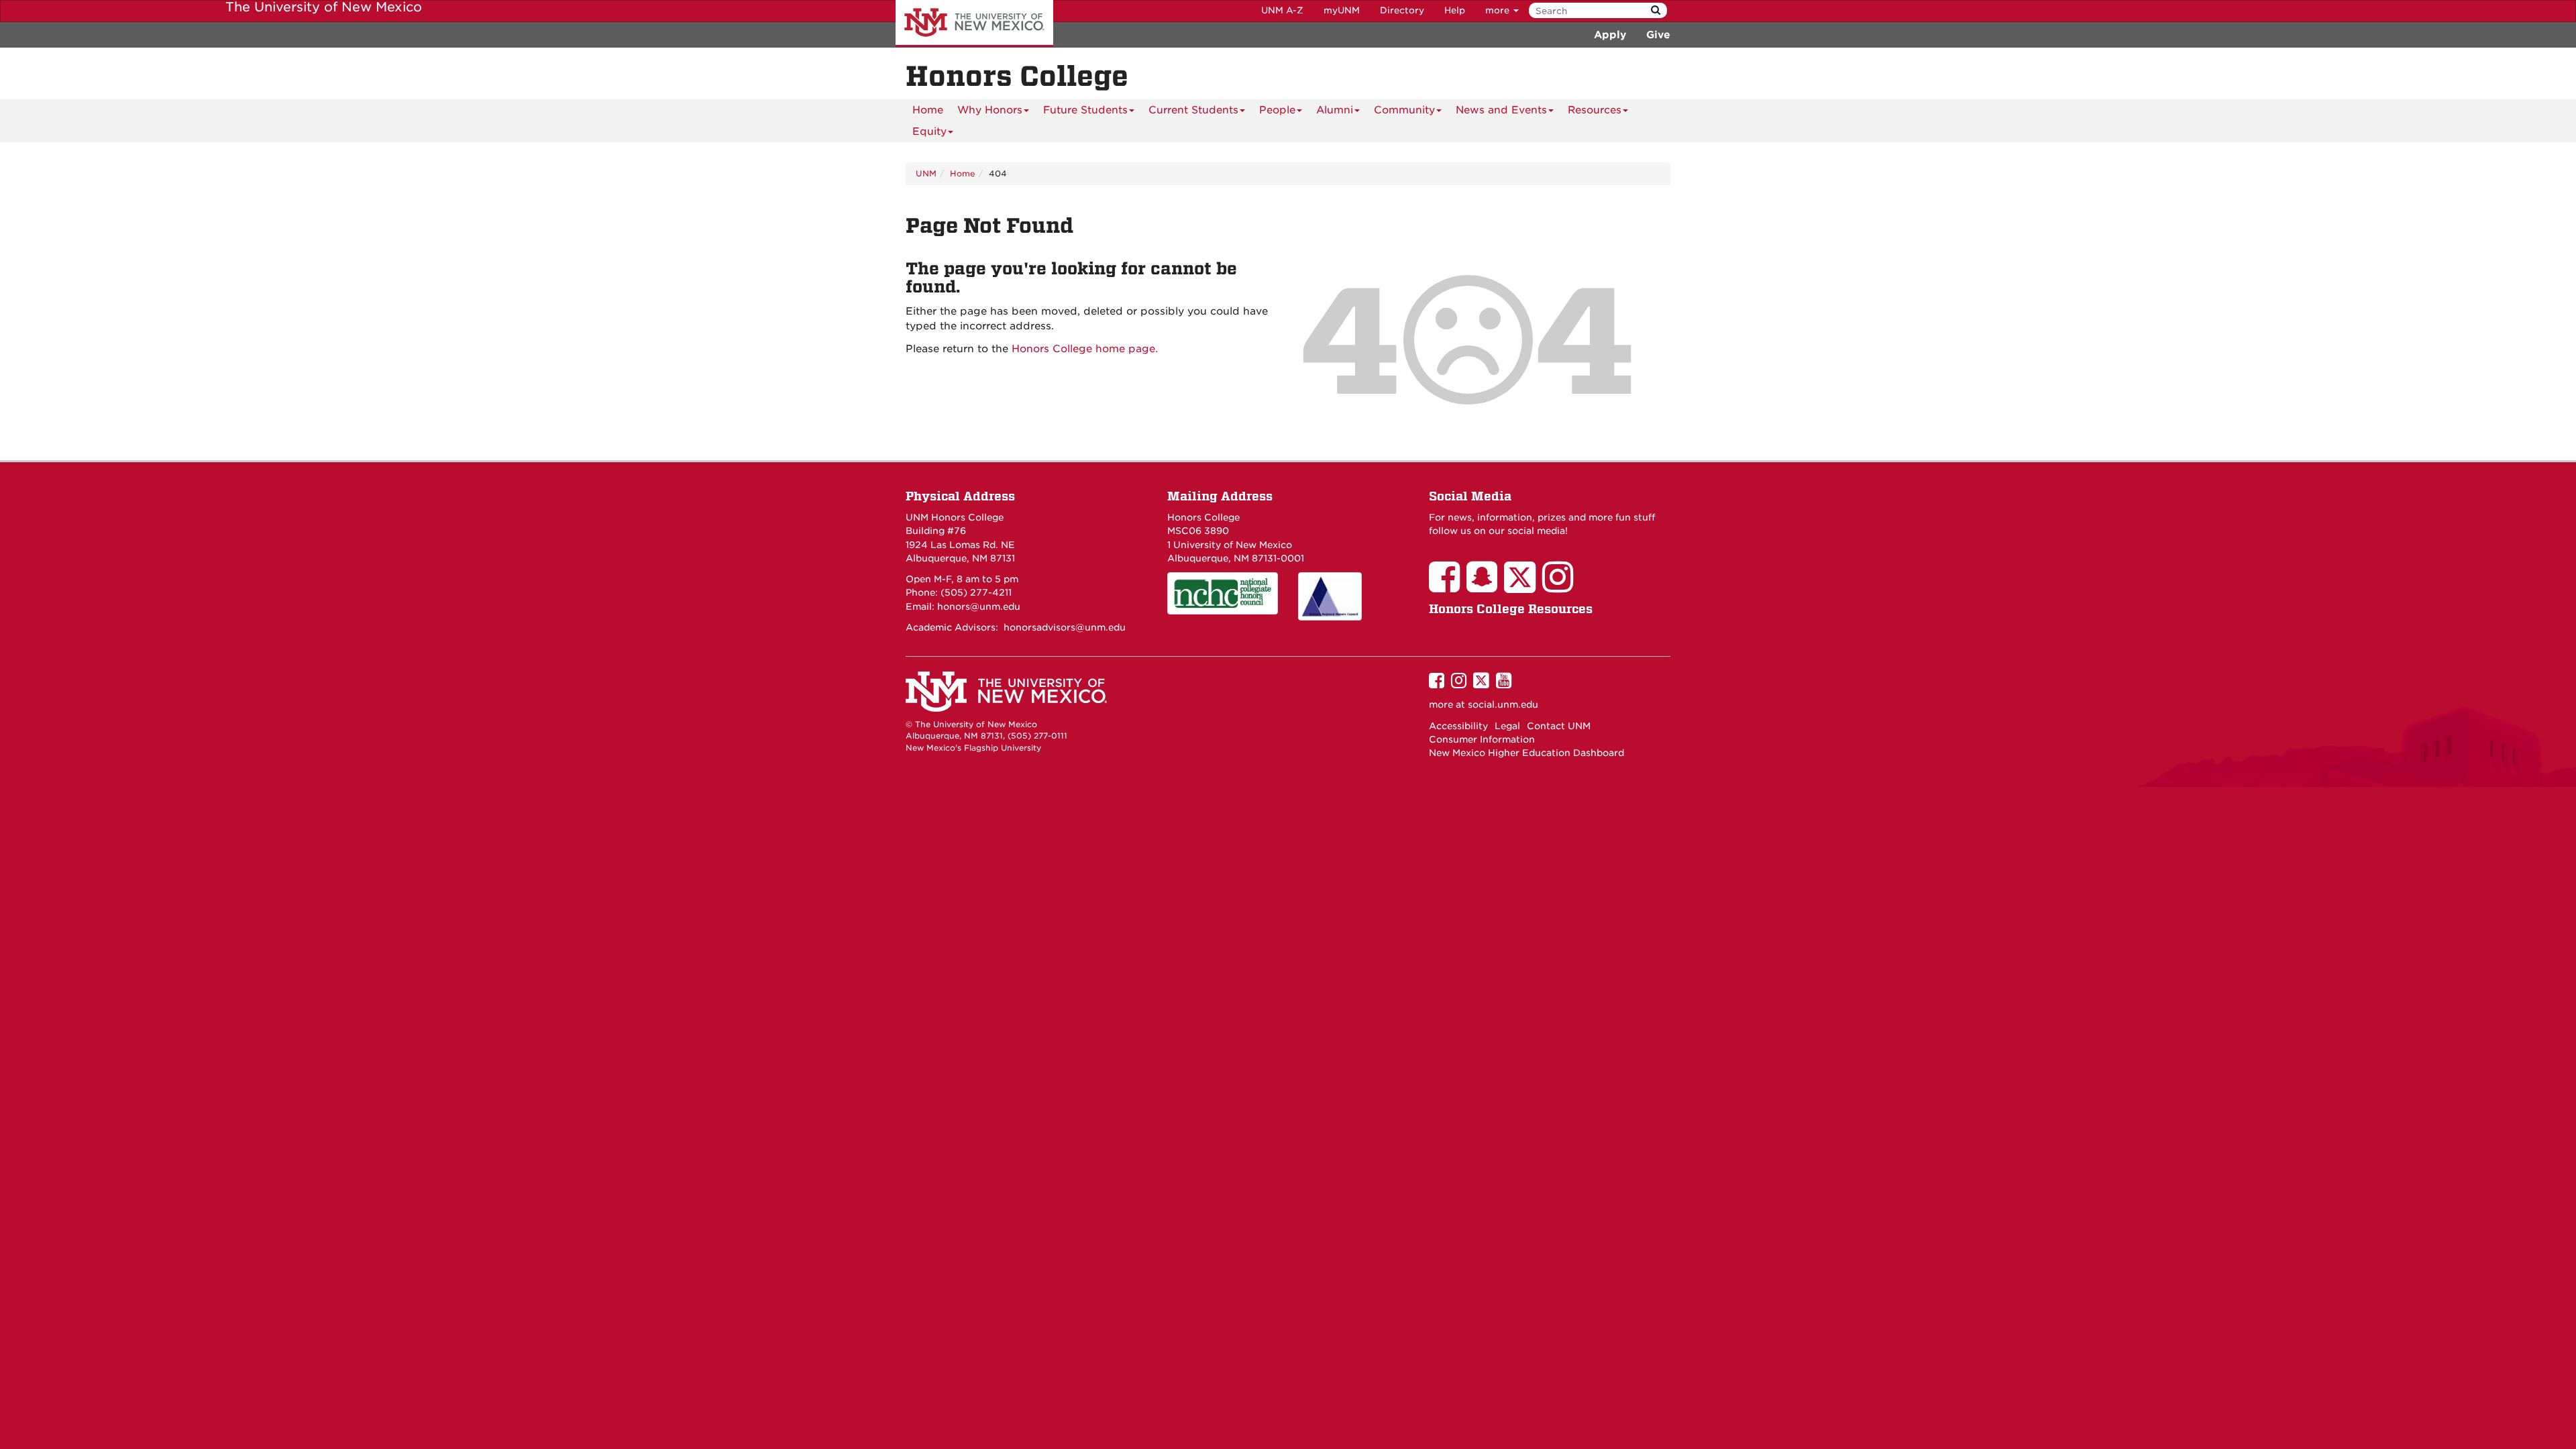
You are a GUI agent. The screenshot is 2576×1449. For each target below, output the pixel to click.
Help (1455, 10)
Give (1658, 35)
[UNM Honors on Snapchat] (1485, 586)
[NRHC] (1353, 596)
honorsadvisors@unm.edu (1065, 627)
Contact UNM (1559, 726)
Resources (1595, 110)
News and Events (1501, 110)
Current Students (1193, 110)
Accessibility (1458, 726)
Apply (1610, 35)
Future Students (1085, 110)
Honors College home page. (1085, 349)
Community (1404, 110)
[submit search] (1656, 10)
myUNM (1342, 10)
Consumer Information (1482, 739)
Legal (1507, 726)
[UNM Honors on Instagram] (1561, 586)
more (1499, 10)
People (1277, 110)
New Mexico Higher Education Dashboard (1526, 753)
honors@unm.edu (979, 606)
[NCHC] (1223, 593)
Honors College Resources (1511, 609)
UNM (926, 173)
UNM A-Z (1282, 10)
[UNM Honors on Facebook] (1448, 586)
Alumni (1335, 110)
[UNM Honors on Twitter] (1523, 586)
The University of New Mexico (974, 23)
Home (928, 110)
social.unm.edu (1503, 704)
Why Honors (990, 110)
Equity (929, 131)
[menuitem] (928, 110)
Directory (1402, 10)
